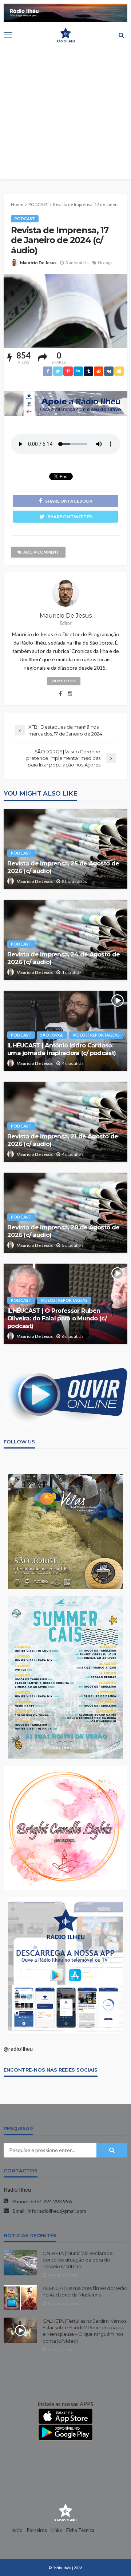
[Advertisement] (65, 114)
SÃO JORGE (52, 1035)
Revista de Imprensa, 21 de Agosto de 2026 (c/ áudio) (63, 1140)
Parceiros (37, 2530)
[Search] (121, 35)
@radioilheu (18, 2049)
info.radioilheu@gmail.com (57, 2211)
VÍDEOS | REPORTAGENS (96, 1035)
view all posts (64, 681)
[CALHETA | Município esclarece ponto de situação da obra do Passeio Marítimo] (20, 2263)
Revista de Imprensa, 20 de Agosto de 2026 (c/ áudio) (63, 1231)
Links (57, 2530)
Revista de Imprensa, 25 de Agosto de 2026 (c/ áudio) (63, 867)
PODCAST (25, 219)
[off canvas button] (8, 35)
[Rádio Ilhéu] (65, 2512)
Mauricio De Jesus (38, 263)
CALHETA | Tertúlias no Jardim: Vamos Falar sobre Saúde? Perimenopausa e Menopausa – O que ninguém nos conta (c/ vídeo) (84, 2331)
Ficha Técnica (80, 2530)
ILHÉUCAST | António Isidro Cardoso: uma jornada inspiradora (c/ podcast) (61, 1049)
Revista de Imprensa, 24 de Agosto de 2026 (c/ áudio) (63, 958)
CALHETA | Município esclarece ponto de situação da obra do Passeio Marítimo (78, 2260)
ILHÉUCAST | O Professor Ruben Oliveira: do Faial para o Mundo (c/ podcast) (57, 1318)
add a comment (41, 552)
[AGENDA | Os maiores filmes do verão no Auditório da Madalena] (20, 2298)
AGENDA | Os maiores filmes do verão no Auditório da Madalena (85, 2291)
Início (17, 2530)
